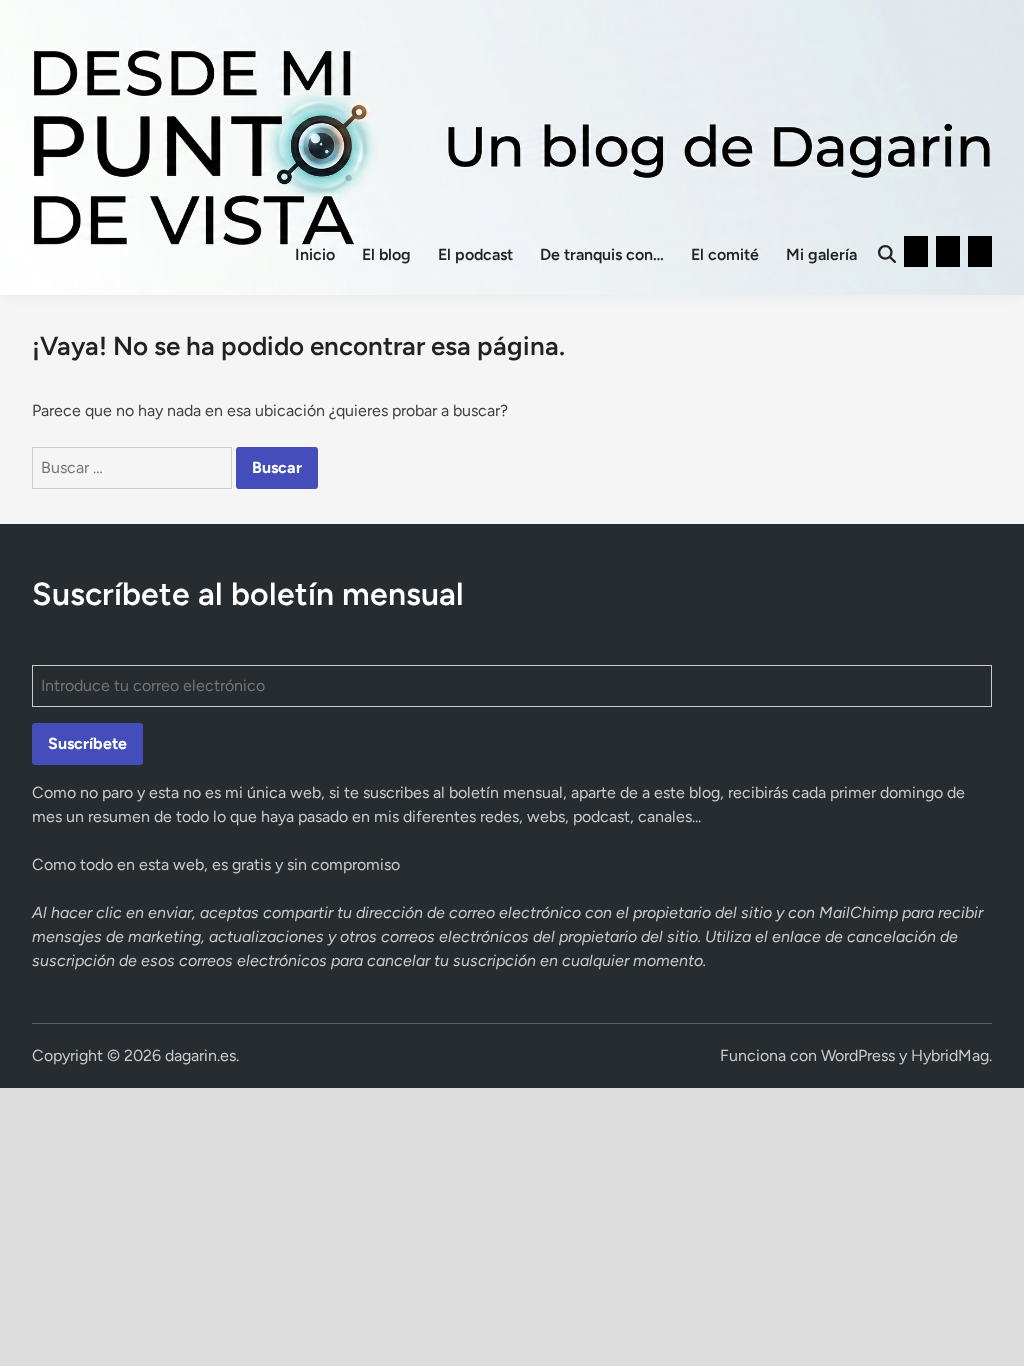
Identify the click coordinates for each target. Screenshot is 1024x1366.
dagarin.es (200, 1055)
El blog (386, 254)
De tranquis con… (602, 254)
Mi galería (821, 254)
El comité (725, 254)
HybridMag (950, 1055)
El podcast (475, 254)
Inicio (315, 254)
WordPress (858, 1055)
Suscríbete (87, 743)
